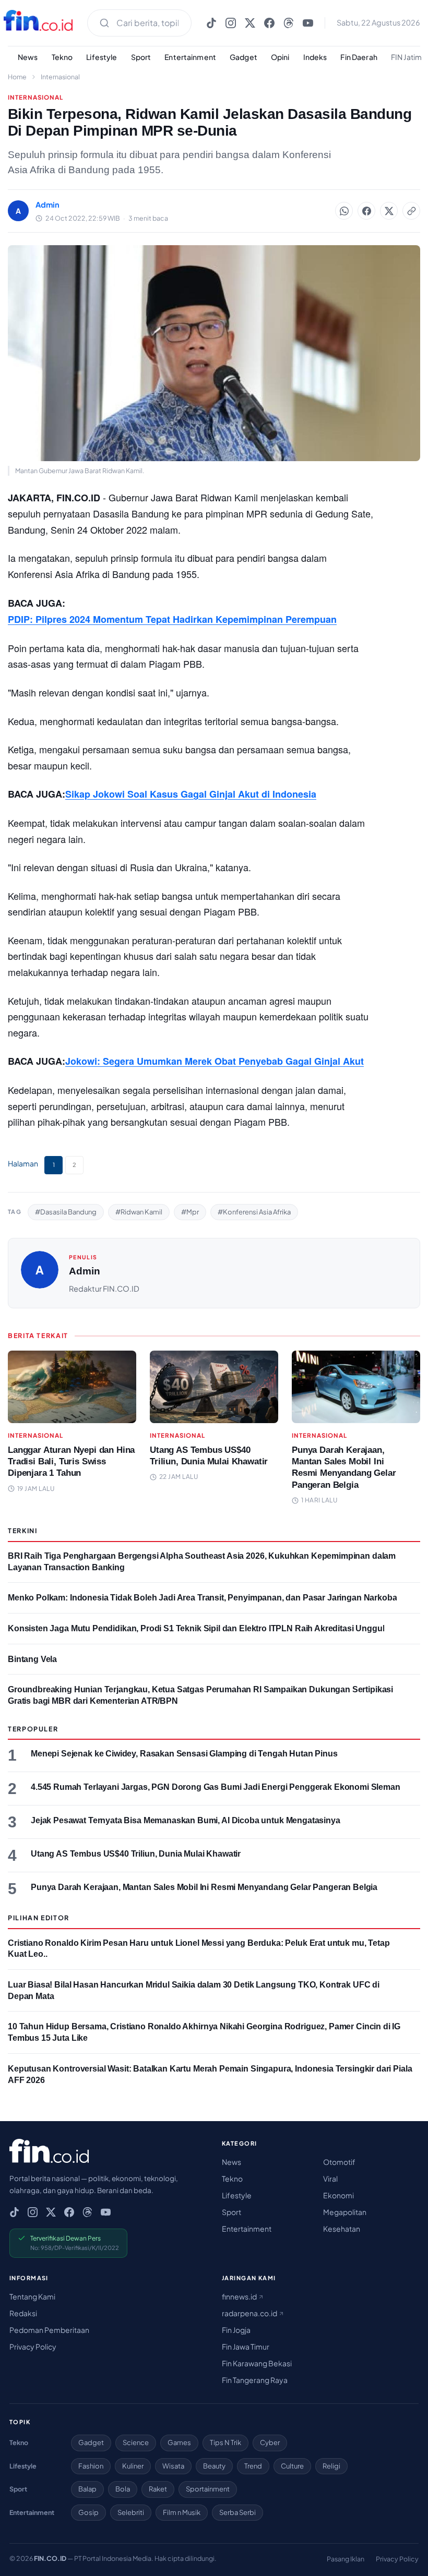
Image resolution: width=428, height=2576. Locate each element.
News (28, 57)
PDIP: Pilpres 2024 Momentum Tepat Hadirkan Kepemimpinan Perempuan (172, 619)
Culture (292, 2466)
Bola (123, 2489)
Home (17, 77)
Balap (87, 2489)
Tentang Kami (32, 2296)
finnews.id (240, 2296)
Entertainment (190, 57)
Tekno (62, 57)
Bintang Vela (32, 1659)
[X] (250, 23)
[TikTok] (211, 23)
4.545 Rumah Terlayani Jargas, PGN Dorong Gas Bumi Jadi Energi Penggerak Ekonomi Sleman (216, 1787)
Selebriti (131, 2512)
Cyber (270, 2442)
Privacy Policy (33, 2346)
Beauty (214, 2466)
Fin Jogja (236, 2330)
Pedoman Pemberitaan (49, 2330)
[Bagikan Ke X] (389, 211)
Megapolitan (345, 2212)
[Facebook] (269, 23)
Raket (158, 2489)
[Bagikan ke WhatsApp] (344, 211)
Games (179, 2442)
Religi (331, 2466)
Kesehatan (342, 2229)
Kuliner (133, 2466)
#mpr (190, 1212)
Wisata (173, 2466)
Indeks (315, 57)
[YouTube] (308, 23)
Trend (253, 2466)
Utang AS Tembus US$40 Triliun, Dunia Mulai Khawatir (136, 1854)
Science (136, 2442)
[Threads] (289, 23)
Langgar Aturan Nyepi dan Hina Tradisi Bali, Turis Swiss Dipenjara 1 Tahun (71, 1461)
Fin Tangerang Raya (255, 2380)
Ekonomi (338, 2195)
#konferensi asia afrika (254, 1212)
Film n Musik (182, 2512)
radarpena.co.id (250, 2313)
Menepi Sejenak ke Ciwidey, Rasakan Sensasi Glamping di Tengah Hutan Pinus (184, 1754)
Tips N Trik (225, 2442)
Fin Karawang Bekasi (257, 2363)
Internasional (60, 77)
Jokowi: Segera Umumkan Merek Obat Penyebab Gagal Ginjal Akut (215, 1061)
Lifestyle (102, 57)
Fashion (91, 2466)
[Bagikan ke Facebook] (366, 211)
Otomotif (339, 2162)
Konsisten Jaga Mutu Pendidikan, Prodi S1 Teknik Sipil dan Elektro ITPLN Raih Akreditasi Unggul (196, 1628)
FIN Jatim (406, 57)
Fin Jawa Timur (246, 2346)
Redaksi (23, 2313)
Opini (280, 57)
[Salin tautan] (411, 211)
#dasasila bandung (66, 1212)
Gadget (243, 57)
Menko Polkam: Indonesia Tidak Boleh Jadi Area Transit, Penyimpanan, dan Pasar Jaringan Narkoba (202, 1598)
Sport (141, 57)
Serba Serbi (237, 2512)
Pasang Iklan (346, 2559)
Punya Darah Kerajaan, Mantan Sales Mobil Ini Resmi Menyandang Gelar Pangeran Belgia (204, 1887)
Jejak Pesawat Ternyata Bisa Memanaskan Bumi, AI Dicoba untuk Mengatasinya (186, 1820)
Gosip (88, 2512)
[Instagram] (231, 23)
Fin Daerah (359, 57)
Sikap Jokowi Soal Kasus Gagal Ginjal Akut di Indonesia (191, 794)
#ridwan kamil (139, 1212)
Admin (85, 1271)
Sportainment (208, 2489)
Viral (330, 2178)
